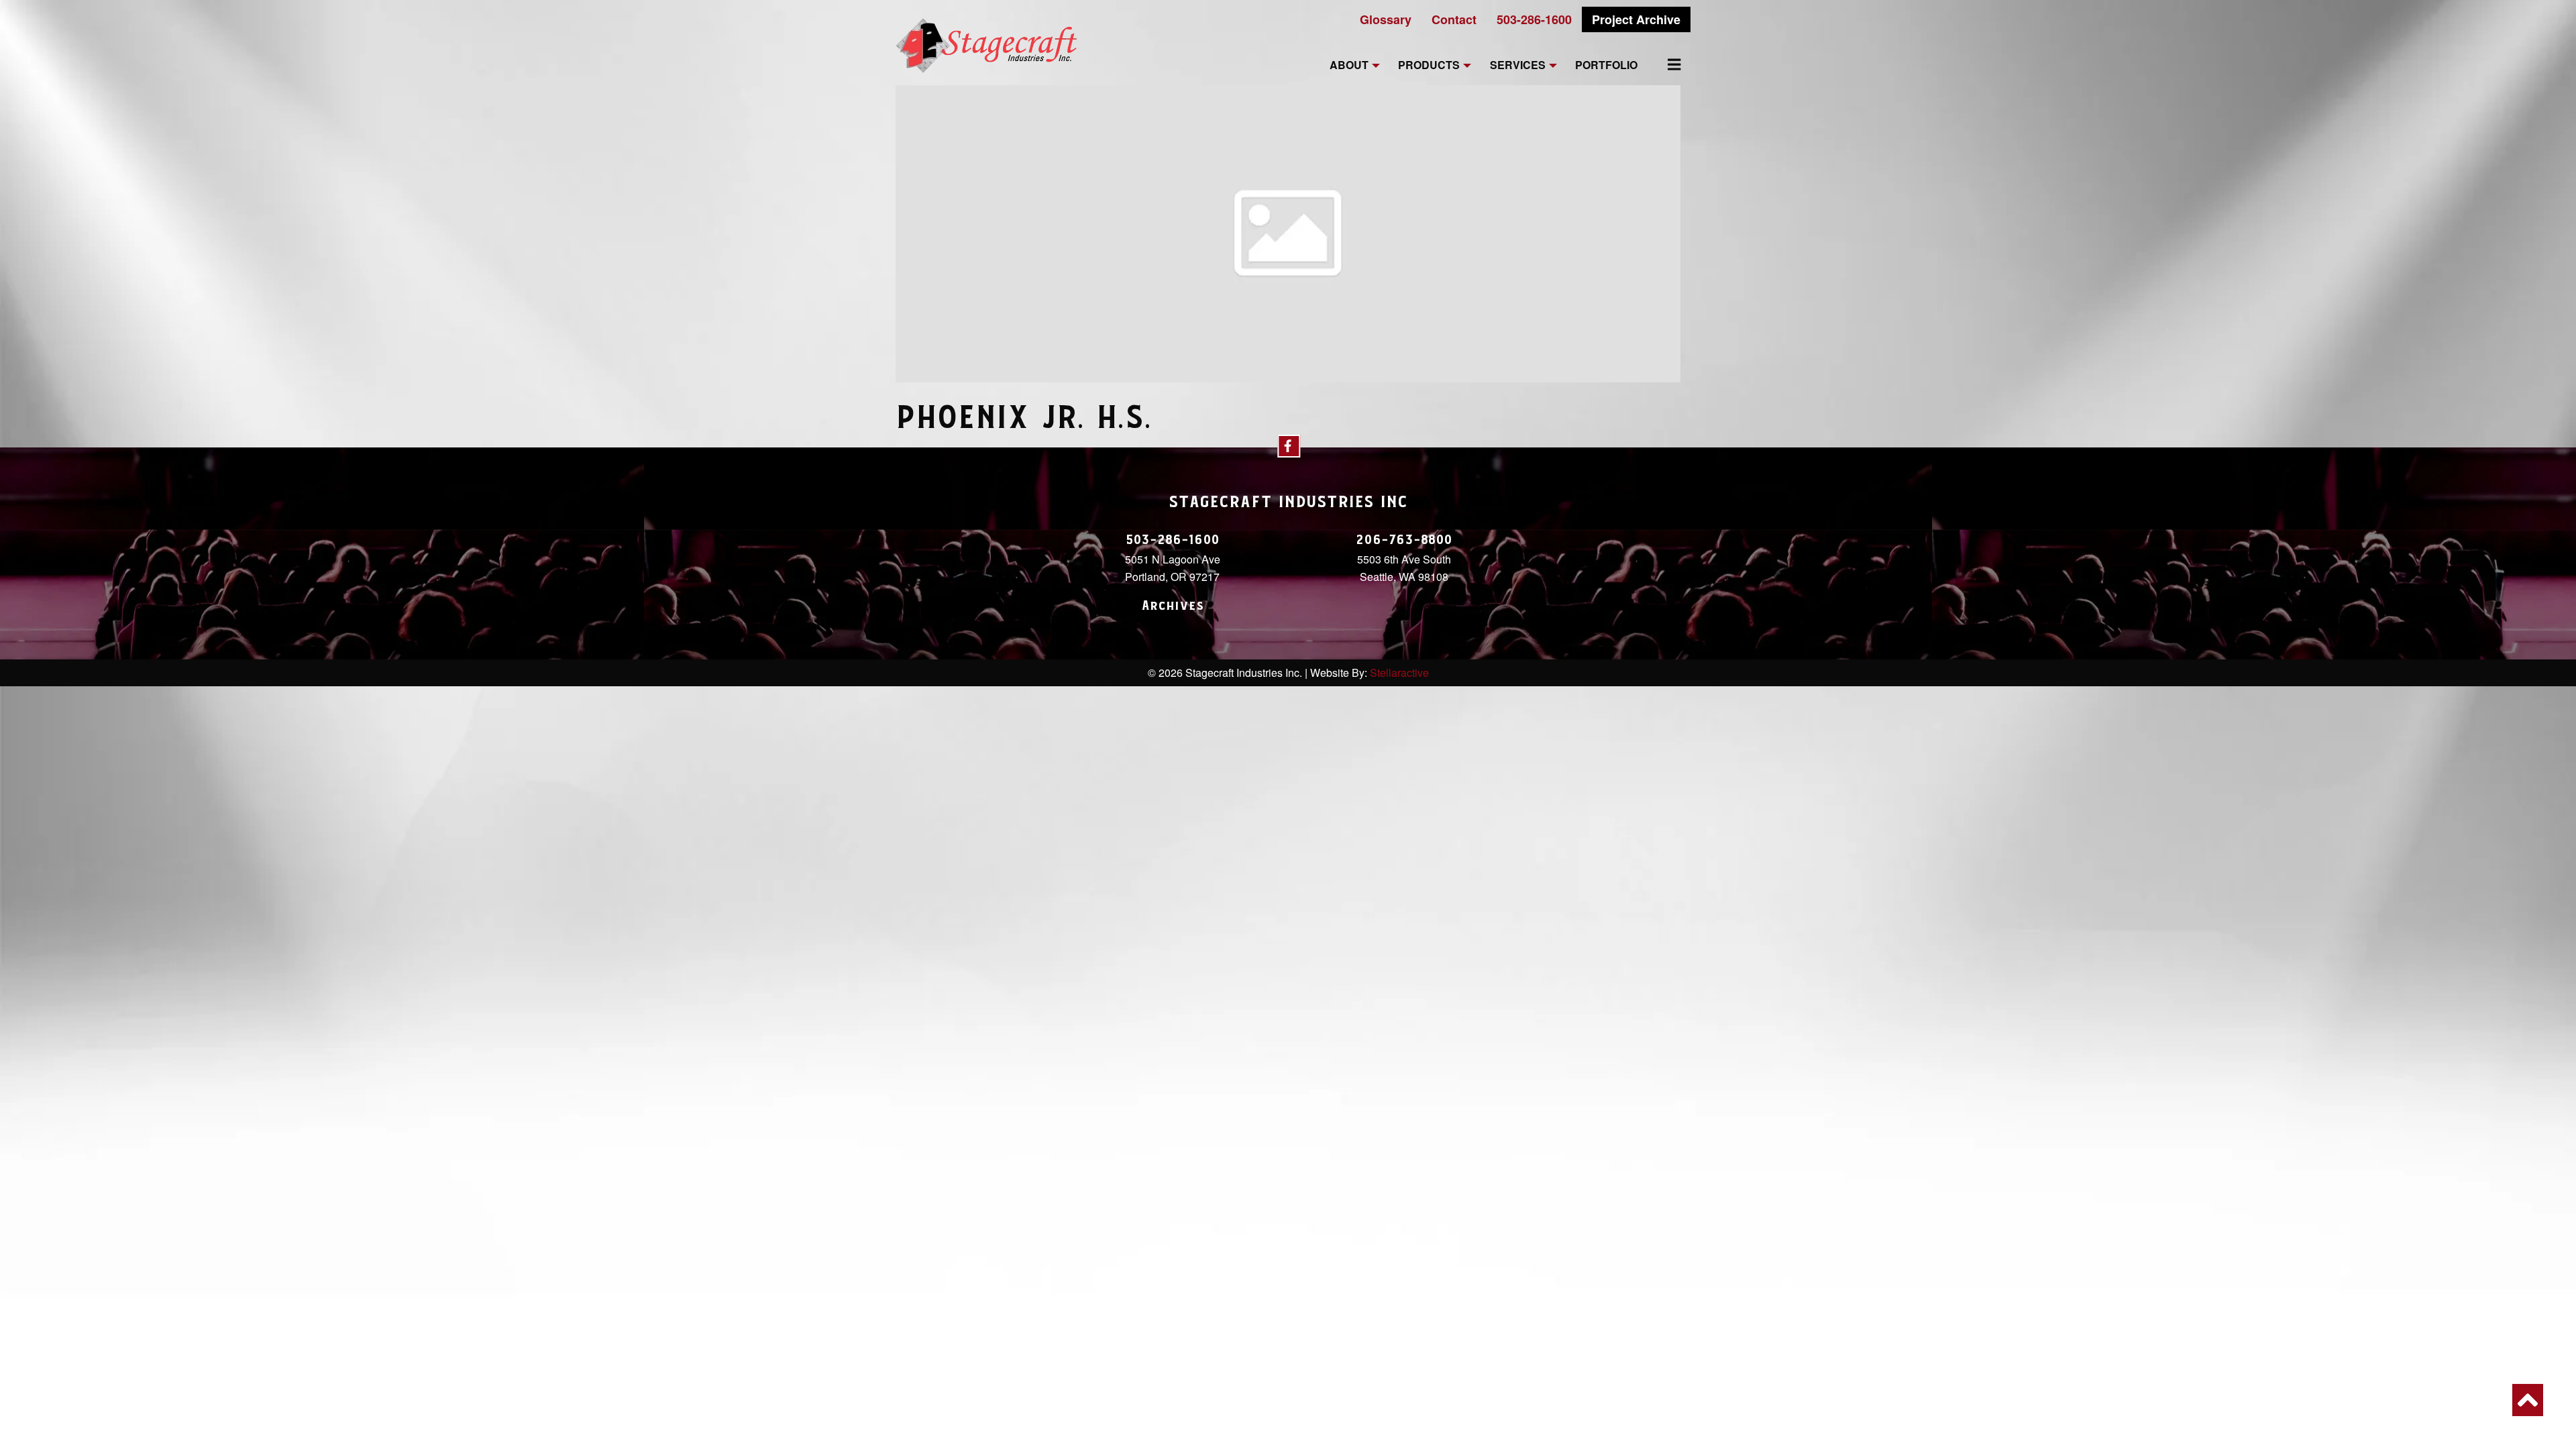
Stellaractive (1399, 673)
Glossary (1386, 19)
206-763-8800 (1404, 540)
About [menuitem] (1349, 65)
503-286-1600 (1534, 19)
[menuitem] (1666, 64)
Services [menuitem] (1518, 65)
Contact (1454, 19)
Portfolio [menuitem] (1606, 65)
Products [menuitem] (1429, 65)
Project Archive (1636, 19)
